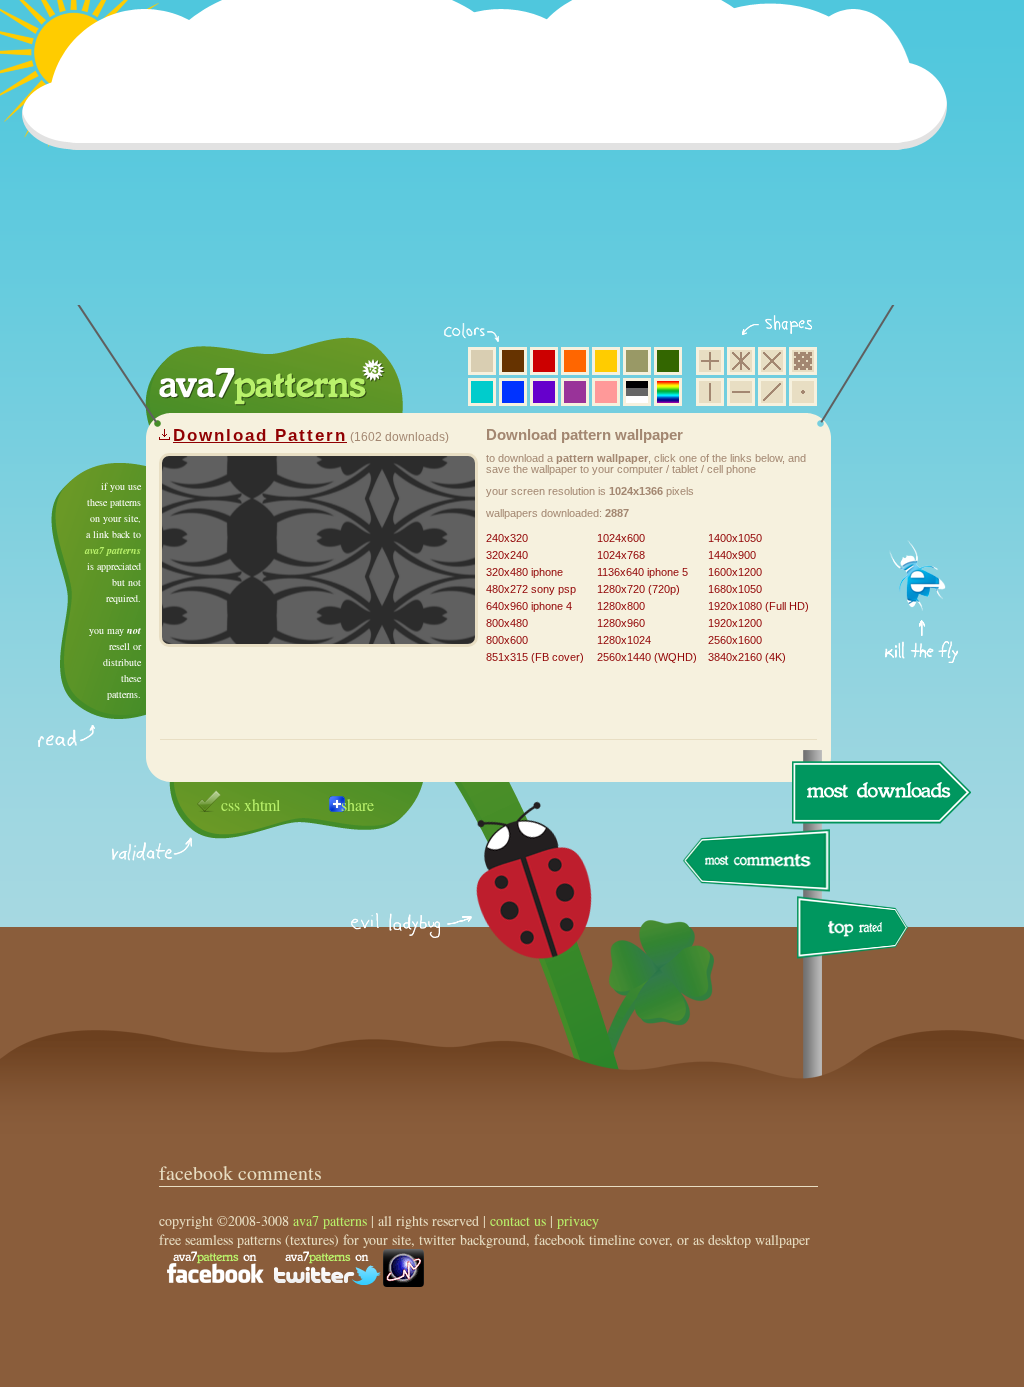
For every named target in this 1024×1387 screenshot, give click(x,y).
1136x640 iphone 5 (642, 572)
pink (606, 392)
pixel (803, 361)
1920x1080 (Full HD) (758, 606)
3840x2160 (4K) (747, 657)
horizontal (741, 392)
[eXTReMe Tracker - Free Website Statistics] (403, 1281)
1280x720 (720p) (638, 589)
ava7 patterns (113, 550)
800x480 (507, 623)
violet (544, 392)
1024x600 (621, 538)
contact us (518, 1220)
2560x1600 (735, 640)
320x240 (507, 555)
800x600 (507, 640)
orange (575, 361)
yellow (606, 361)
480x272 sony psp (531, 589)
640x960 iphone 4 (529, 606)
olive (637, 361)
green (668, 361)
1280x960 (621, 623)
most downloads (879, 792)
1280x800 (621, 606)
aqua (482, 392)
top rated (856, 930)
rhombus (772, 361)
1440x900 (732, 555)
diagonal (772, 392)
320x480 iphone (524, 572)
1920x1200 (735, 623)
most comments (757, 861)
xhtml (262, 804)
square (710, 361)
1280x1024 (624, 640)
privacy (578, 1220)
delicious (514, 903)
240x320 (507, 538)
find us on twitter (327, 1268)
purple (575, 392)
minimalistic (803, 392)
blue (513, 392)
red (544, 361)
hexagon (741, 361)
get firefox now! (922, 470)
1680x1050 (735, 589)
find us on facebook (215, 1268)
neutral (637, 392)
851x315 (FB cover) (535, 657)
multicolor (668, 392)
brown (513, 361)
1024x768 (621, 555)
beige (482, 361)
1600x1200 (735, 572)
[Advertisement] (491, 165)
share (357, 804)
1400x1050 (735, 538)
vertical (710, 392)
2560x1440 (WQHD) (647, 657)
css (230, 804)
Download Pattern (260, 435)
